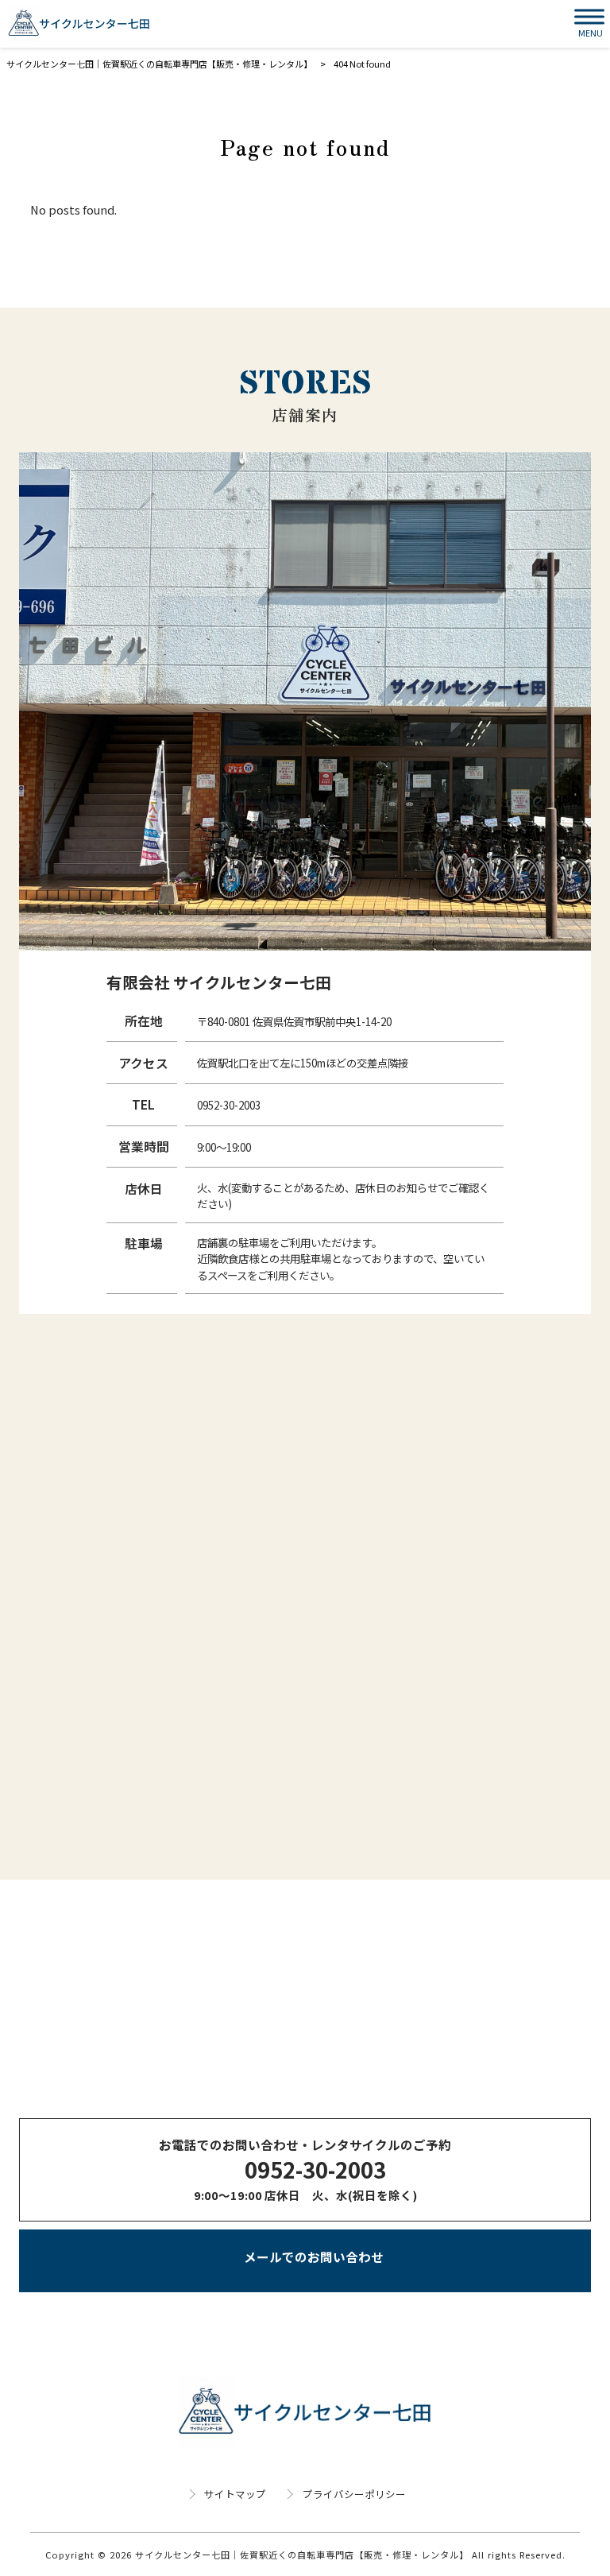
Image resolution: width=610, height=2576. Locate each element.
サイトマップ (235, 2494)
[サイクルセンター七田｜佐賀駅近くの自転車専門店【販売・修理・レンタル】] (79, 24)
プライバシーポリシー (354, 2494)
